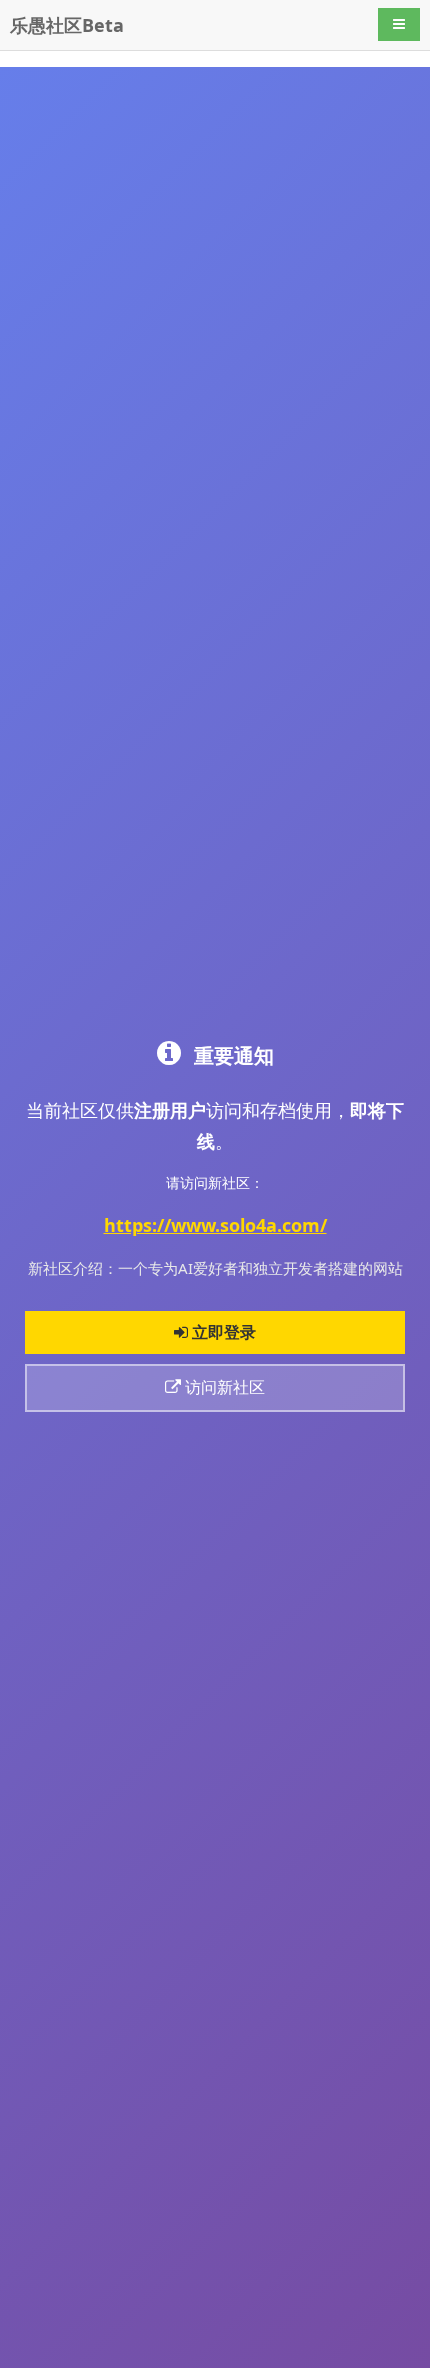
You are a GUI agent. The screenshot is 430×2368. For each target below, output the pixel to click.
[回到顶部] (404, 2342)
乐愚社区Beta (67, 25)
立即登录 (222, 1332)
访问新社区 (223, 1387)
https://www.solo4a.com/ (215, 1225)
